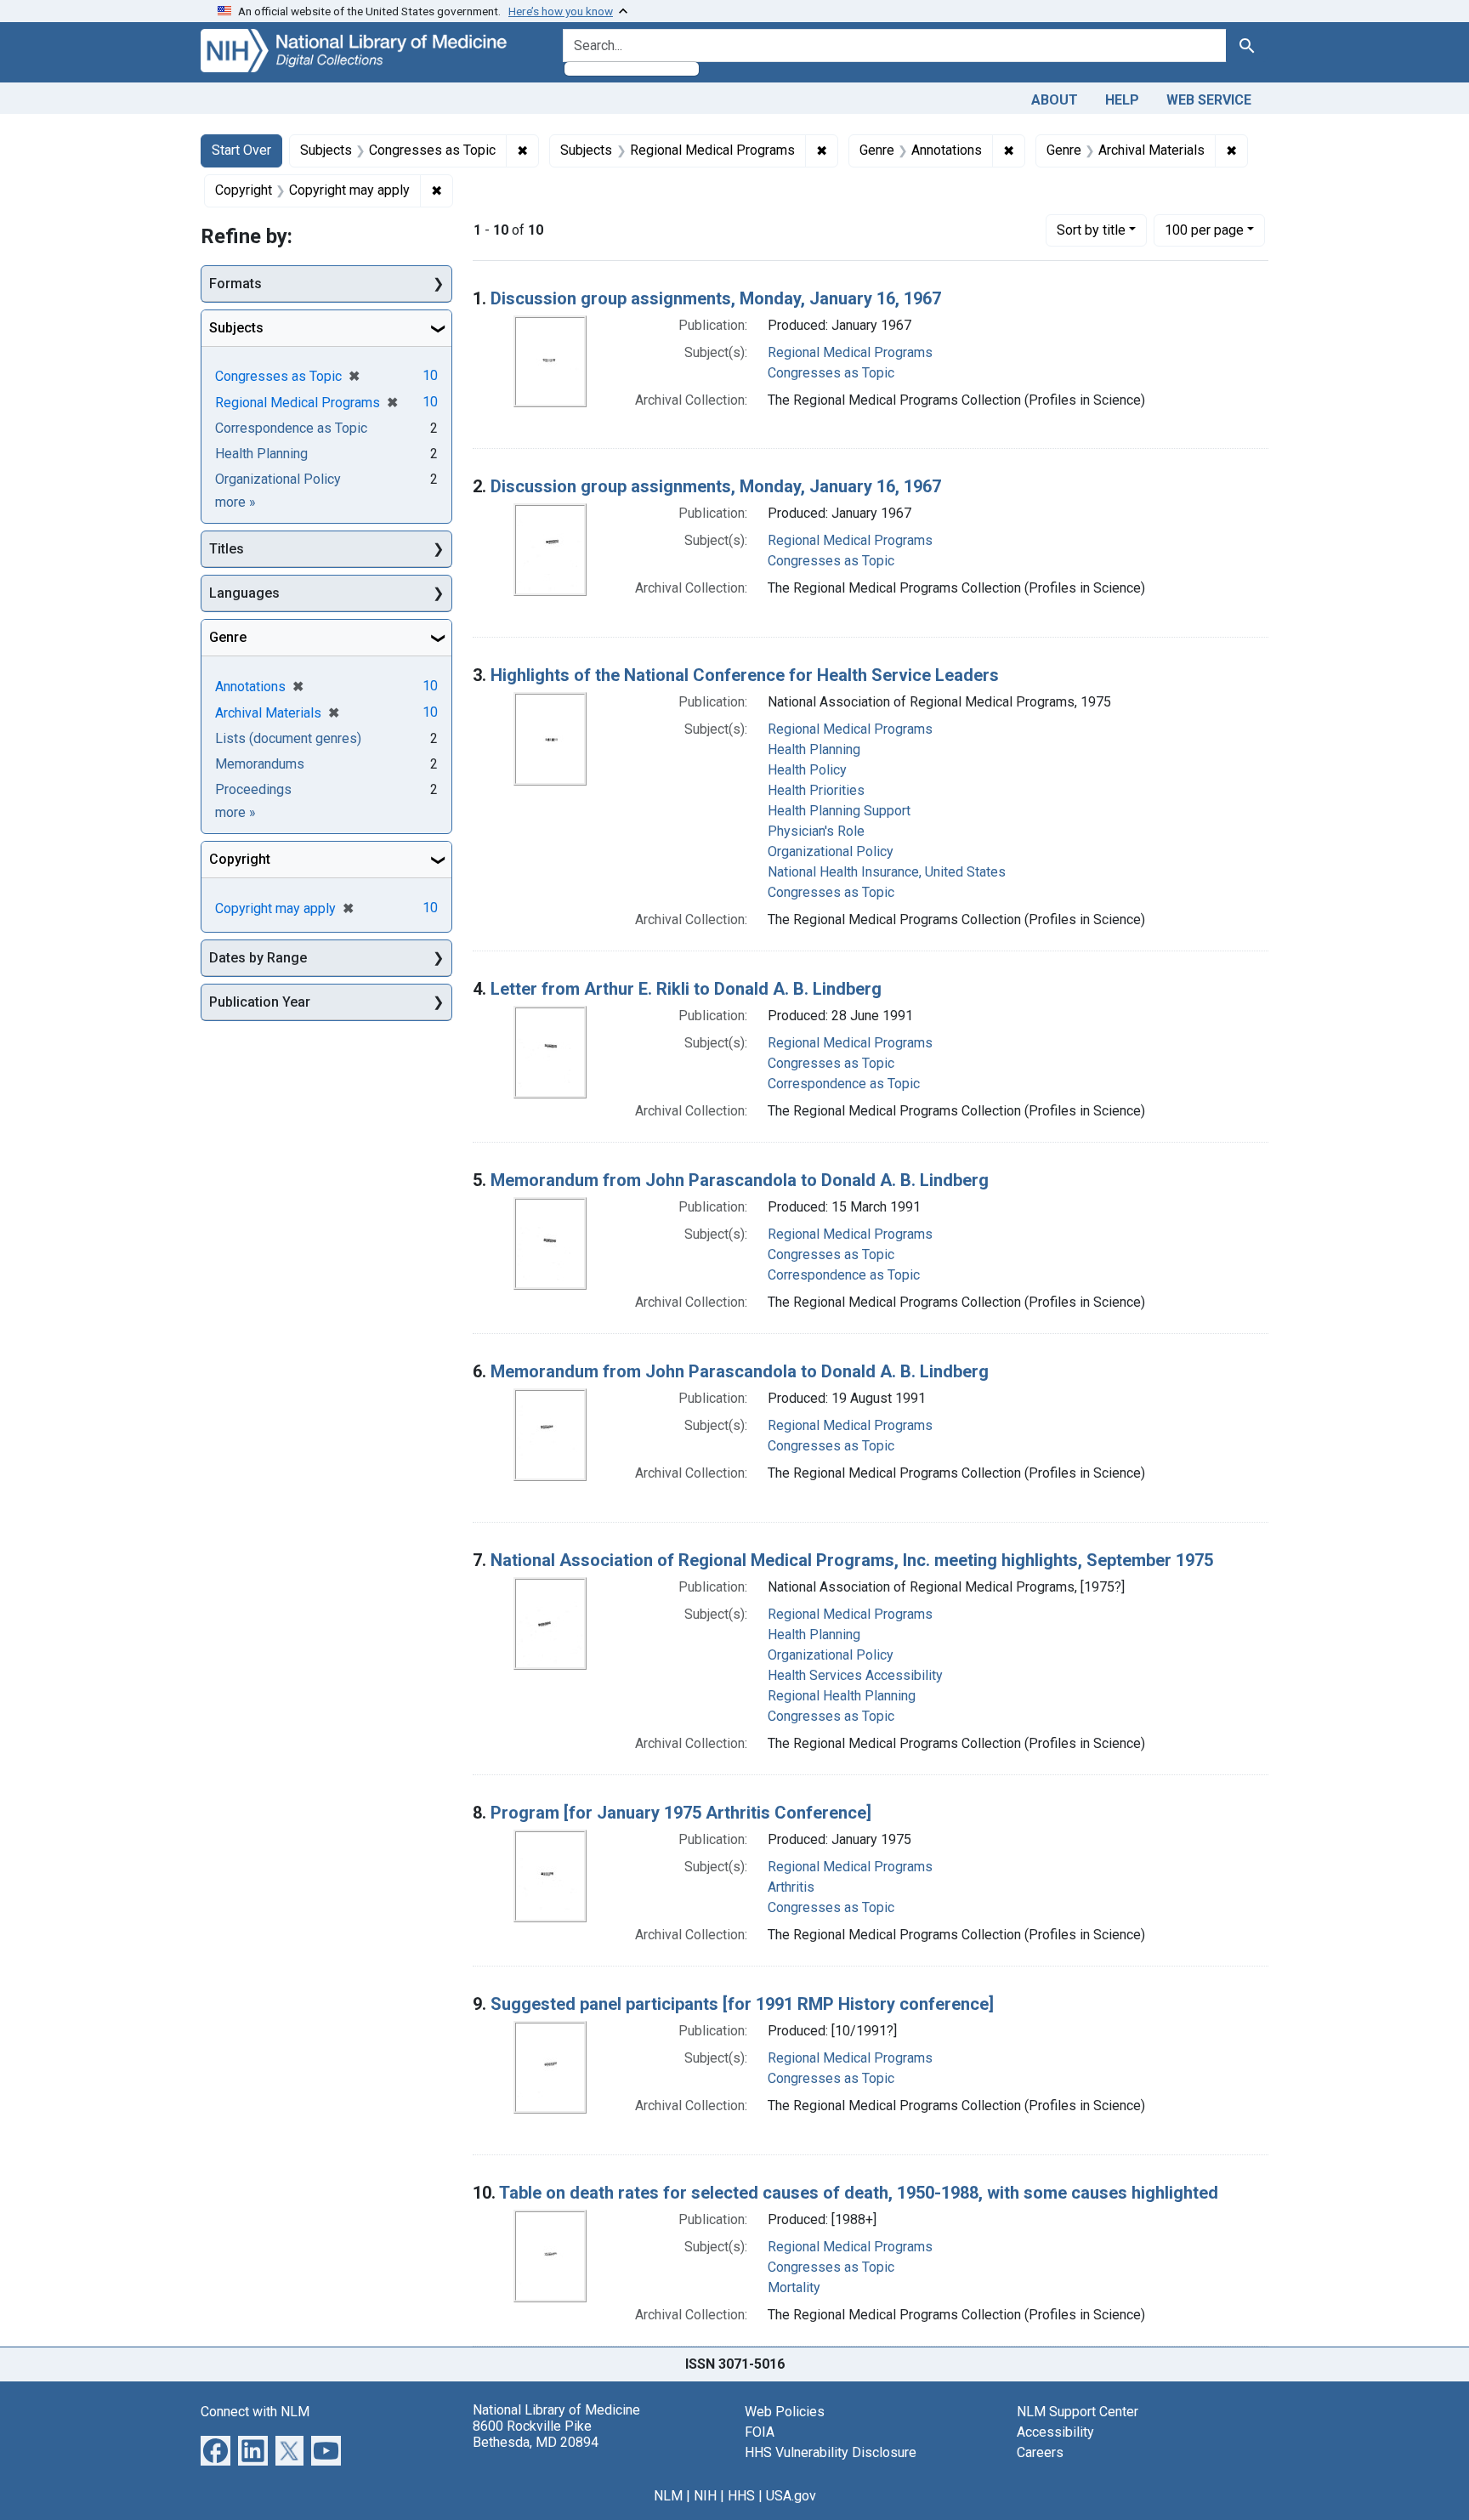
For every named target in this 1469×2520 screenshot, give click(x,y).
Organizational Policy (831, 851)
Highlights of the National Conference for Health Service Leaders (745, 675)
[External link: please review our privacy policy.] (216, 2449)
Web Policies (785, 2412)
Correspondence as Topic (844, 1084)
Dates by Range (258, 958)
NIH (705, 2496)
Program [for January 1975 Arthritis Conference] (681, 1813)
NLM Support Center (1078, 2412)
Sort (1091, 230)
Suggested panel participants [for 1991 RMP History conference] (742, 2004)
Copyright (240, 859)
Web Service (1209, 100)
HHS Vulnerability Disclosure (831, 2452)
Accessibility (1055, 2432)
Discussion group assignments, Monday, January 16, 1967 (716, 298)
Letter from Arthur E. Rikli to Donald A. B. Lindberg (686, 989)
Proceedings (253, 789)
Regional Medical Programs (850, 352)
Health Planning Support (839, 811)
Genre (228, 637)
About (1055, 100)
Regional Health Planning (842, 1696)
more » (235, 502)
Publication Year (260, 1002)
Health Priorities (816, 790)
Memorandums (260, 764)
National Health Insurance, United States (887, 872)
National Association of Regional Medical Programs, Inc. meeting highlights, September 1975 (852, 1560)
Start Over (241, 150)
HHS (741, 2496)
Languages (244, 593)
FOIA (760, 2432)
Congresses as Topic (831, 373)
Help (1122, 100)
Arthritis (791, 1887)
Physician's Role (816, 831)
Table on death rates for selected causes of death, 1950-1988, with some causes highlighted (859, 2193)
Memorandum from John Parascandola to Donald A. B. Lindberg (740, 1180)
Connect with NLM (255, 2412)
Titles (227, 549)
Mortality (794, 2287)
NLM (668, 2496)
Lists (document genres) (288, 738)
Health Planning (814, 749)
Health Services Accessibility (855, 1675)
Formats (235, 284)
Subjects (236, 328)
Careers (1040, 2452)
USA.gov (791, 2496)
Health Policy (807, 770)
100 (1204, 230)
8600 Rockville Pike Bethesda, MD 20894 (536, 2434)
